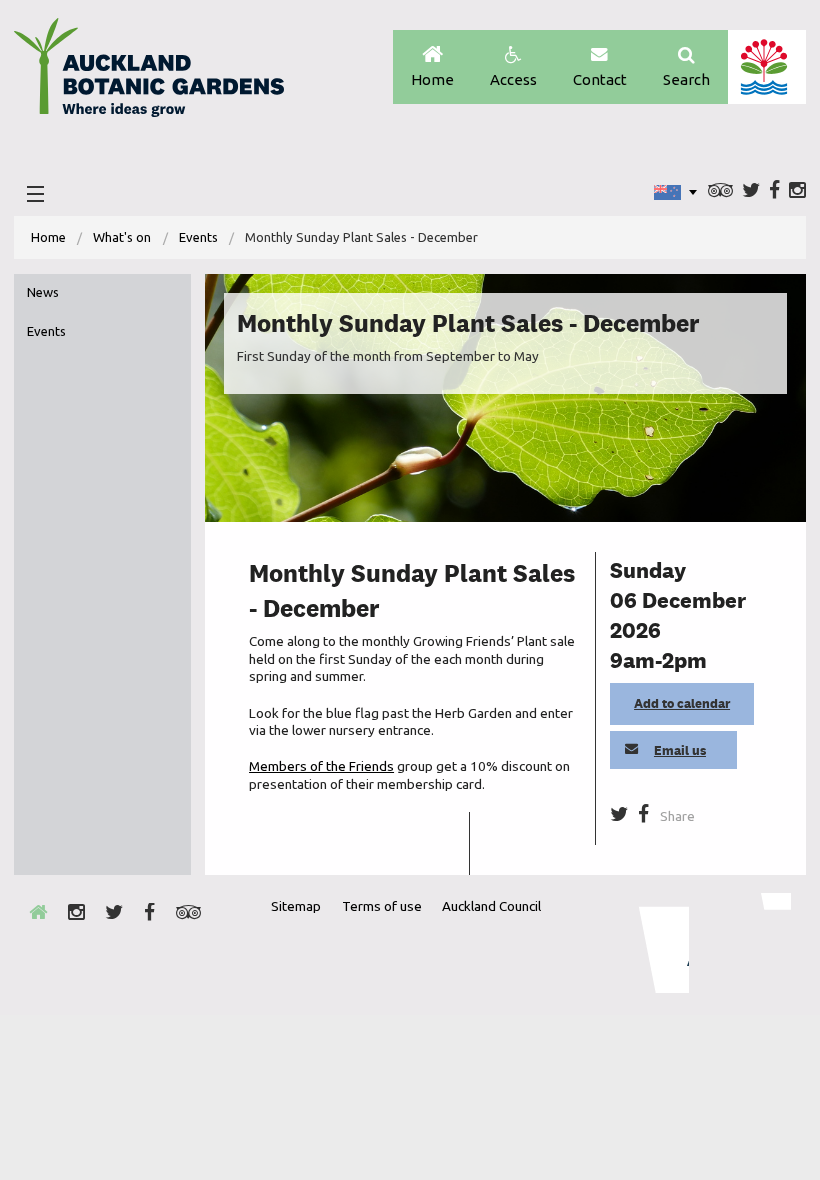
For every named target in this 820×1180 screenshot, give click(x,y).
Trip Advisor (720, 191)
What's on (122, 237)
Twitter (751, 191)
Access (513, 79)
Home (432, 79)
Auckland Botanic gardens (149, 73)
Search (686, 79)
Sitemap (296, 906)
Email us (680, 750)
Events (198, 237)
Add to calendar (682, 703)
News (43, 292)
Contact (600, 79)
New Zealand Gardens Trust (751, 943)
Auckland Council (766, 67)
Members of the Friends (321, 766)
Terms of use (382, 906)
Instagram (797, 191)
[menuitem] (48, 237)
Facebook (774, 191)
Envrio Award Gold (650, 943)
